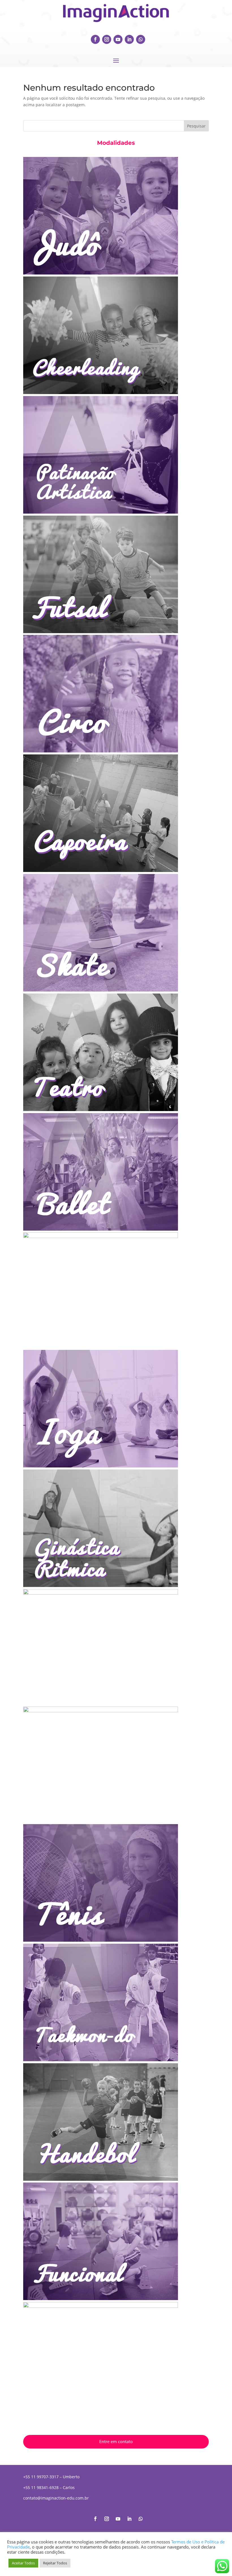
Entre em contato (116, 2441)
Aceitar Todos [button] (23, 2563)
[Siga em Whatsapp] (141, 39)
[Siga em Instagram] (107, 39)
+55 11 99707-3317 (41, 2477)
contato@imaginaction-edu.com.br (56, 2498)
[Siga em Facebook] (95, 39)
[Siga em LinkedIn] (129, 39)
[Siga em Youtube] (118, 39)
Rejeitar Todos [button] (55, 2563)
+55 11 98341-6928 (41, 2487)
